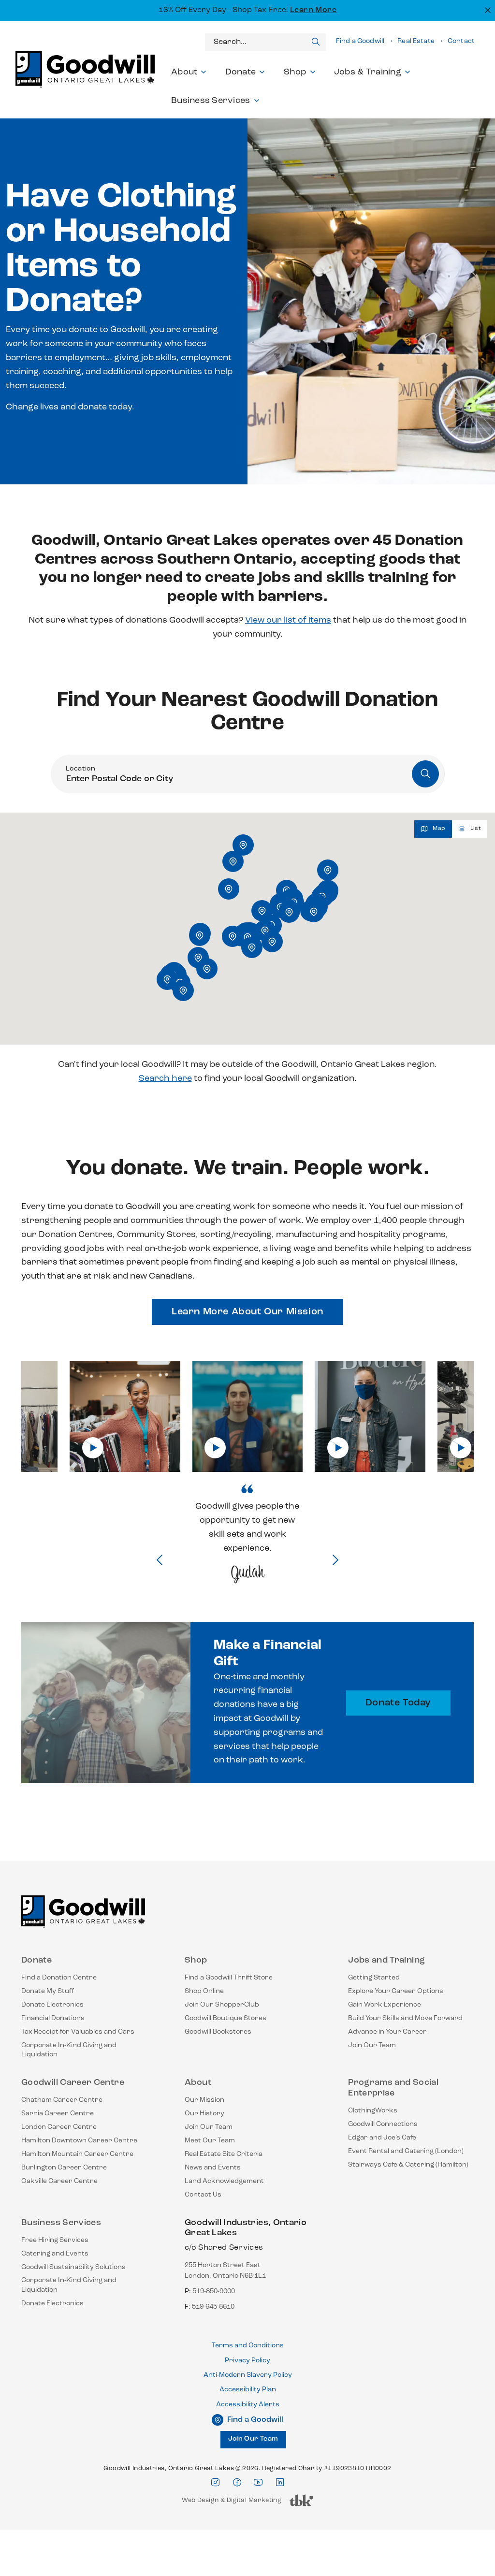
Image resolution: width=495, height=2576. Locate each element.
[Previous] (160, 1561)
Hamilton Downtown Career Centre (79, 2141)
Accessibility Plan (248, 2390)
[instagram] (215, 2482)
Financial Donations (53, 2018)
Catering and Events (55, 2254)
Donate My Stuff (48, 1991)
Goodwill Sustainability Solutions (73, 2267)
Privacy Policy (247, 2361)
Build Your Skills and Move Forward (405, 2018)
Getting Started (374, 1978)
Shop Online (204, 1991)
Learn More (313, 10)
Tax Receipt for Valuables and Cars (78, 2032)
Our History (204, 2114)
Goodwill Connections (383, 2124)
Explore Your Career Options (396, 1991)
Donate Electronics (52, 2005)
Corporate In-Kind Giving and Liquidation (69, 2050)
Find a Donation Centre (59, 1978)
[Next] (335, 1561)
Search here (165, 1079)
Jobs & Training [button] (368, 73)
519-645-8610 (213, 2307)
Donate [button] (241, 73)
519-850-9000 (214, 2292)
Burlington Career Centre (64, 2168)
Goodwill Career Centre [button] (73, 2083)
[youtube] (258, 2482)
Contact (461, 41)
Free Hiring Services (55, 2240)
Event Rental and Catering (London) (406, 2151)
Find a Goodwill (360, 41)
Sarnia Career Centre (58, 2114)
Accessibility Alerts (248, 2405)
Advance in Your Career (387, 2032)
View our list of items (288, 621)
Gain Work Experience (385, 2005)
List (476, 829)
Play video (93, 1448)
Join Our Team (372, 2045)
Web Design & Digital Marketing (232, 2503)
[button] (183, 990)
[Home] (83, 1916)
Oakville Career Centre (59, 2181)
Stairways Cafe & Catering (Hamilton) (408, 2165)
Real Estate (416, 41)
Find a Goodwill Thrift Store (229, 1978)
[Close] (487, 9)
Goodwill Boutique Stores (226, 2018)
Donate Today (398, 1703)
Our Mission (204, 2100)
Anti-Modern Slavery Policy (248, 2375)
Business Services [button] (211, 101)
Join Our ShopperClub (222, 2005)
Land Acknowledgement (224, 2181)
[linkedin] (280, 2482)
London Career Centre (59, 2127)
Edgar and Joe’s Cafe (382, 2138)
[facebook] (237, 2482)
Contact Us (203, 2195)
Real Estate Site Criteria (224, 2154)
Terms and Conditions (248, 2346)
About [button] (184, 73)
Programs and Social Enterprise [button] (393, 2088)
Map (439, 829)
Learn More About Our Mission (247, 1312)
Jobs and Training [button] (386, 1961)
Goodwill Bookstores (218, 2032)
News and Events (213, 2168)
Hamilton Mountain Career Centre (77, 2154)
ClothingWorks (373, 2111)
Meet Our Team (210, 2141)
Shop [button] (295, 73)
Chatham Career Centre (62, 2100)
